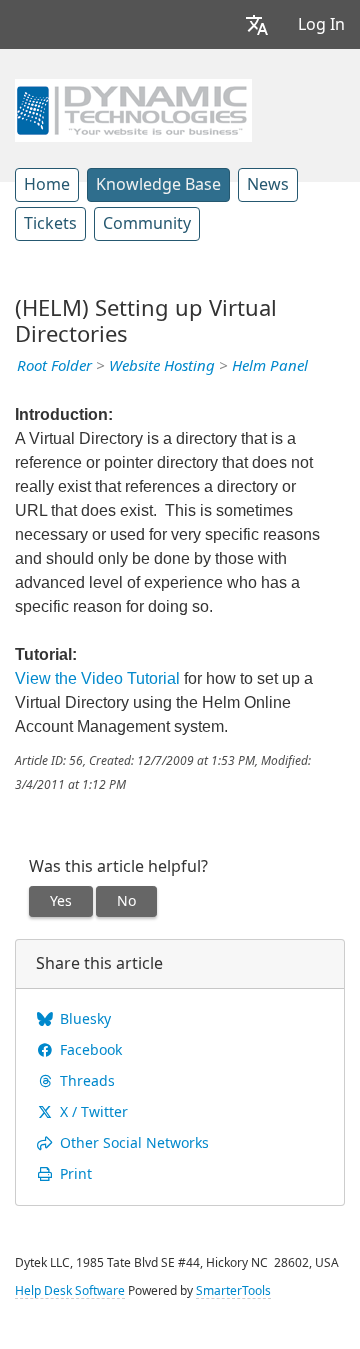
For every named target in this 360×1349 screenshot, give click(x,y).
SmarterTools (233, 1291)
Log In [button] (321, 24)
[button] (257, 24)
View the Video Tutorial (97, 678)
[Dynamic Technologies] (133, 108)
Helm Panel (270, 366)
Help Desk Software (70, 1291)
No (126, 901)
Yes (61, 901)
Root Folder (54, 366)
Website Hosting (162, 366)
